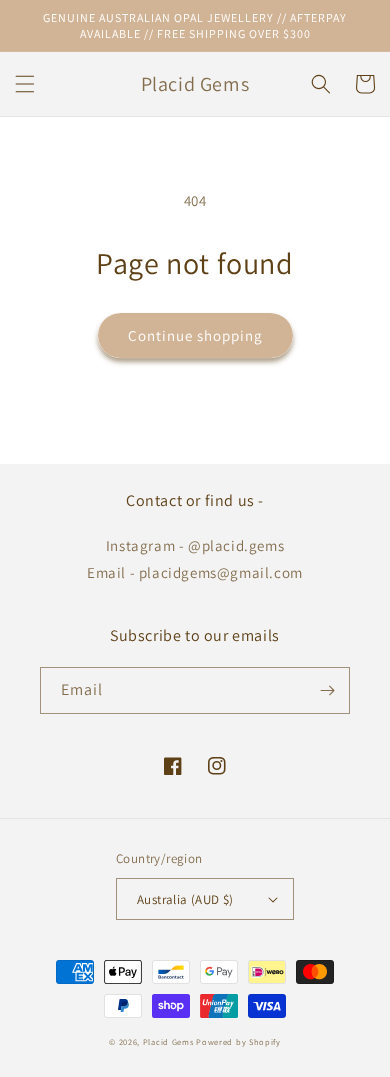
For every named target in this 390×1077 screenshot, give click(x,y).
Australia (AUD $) (185, 899)
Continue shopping (195, 335)
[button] (25, 84)
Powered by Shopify (238, 1041)
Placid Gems (168, 1041)
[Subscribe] (327, 690)
